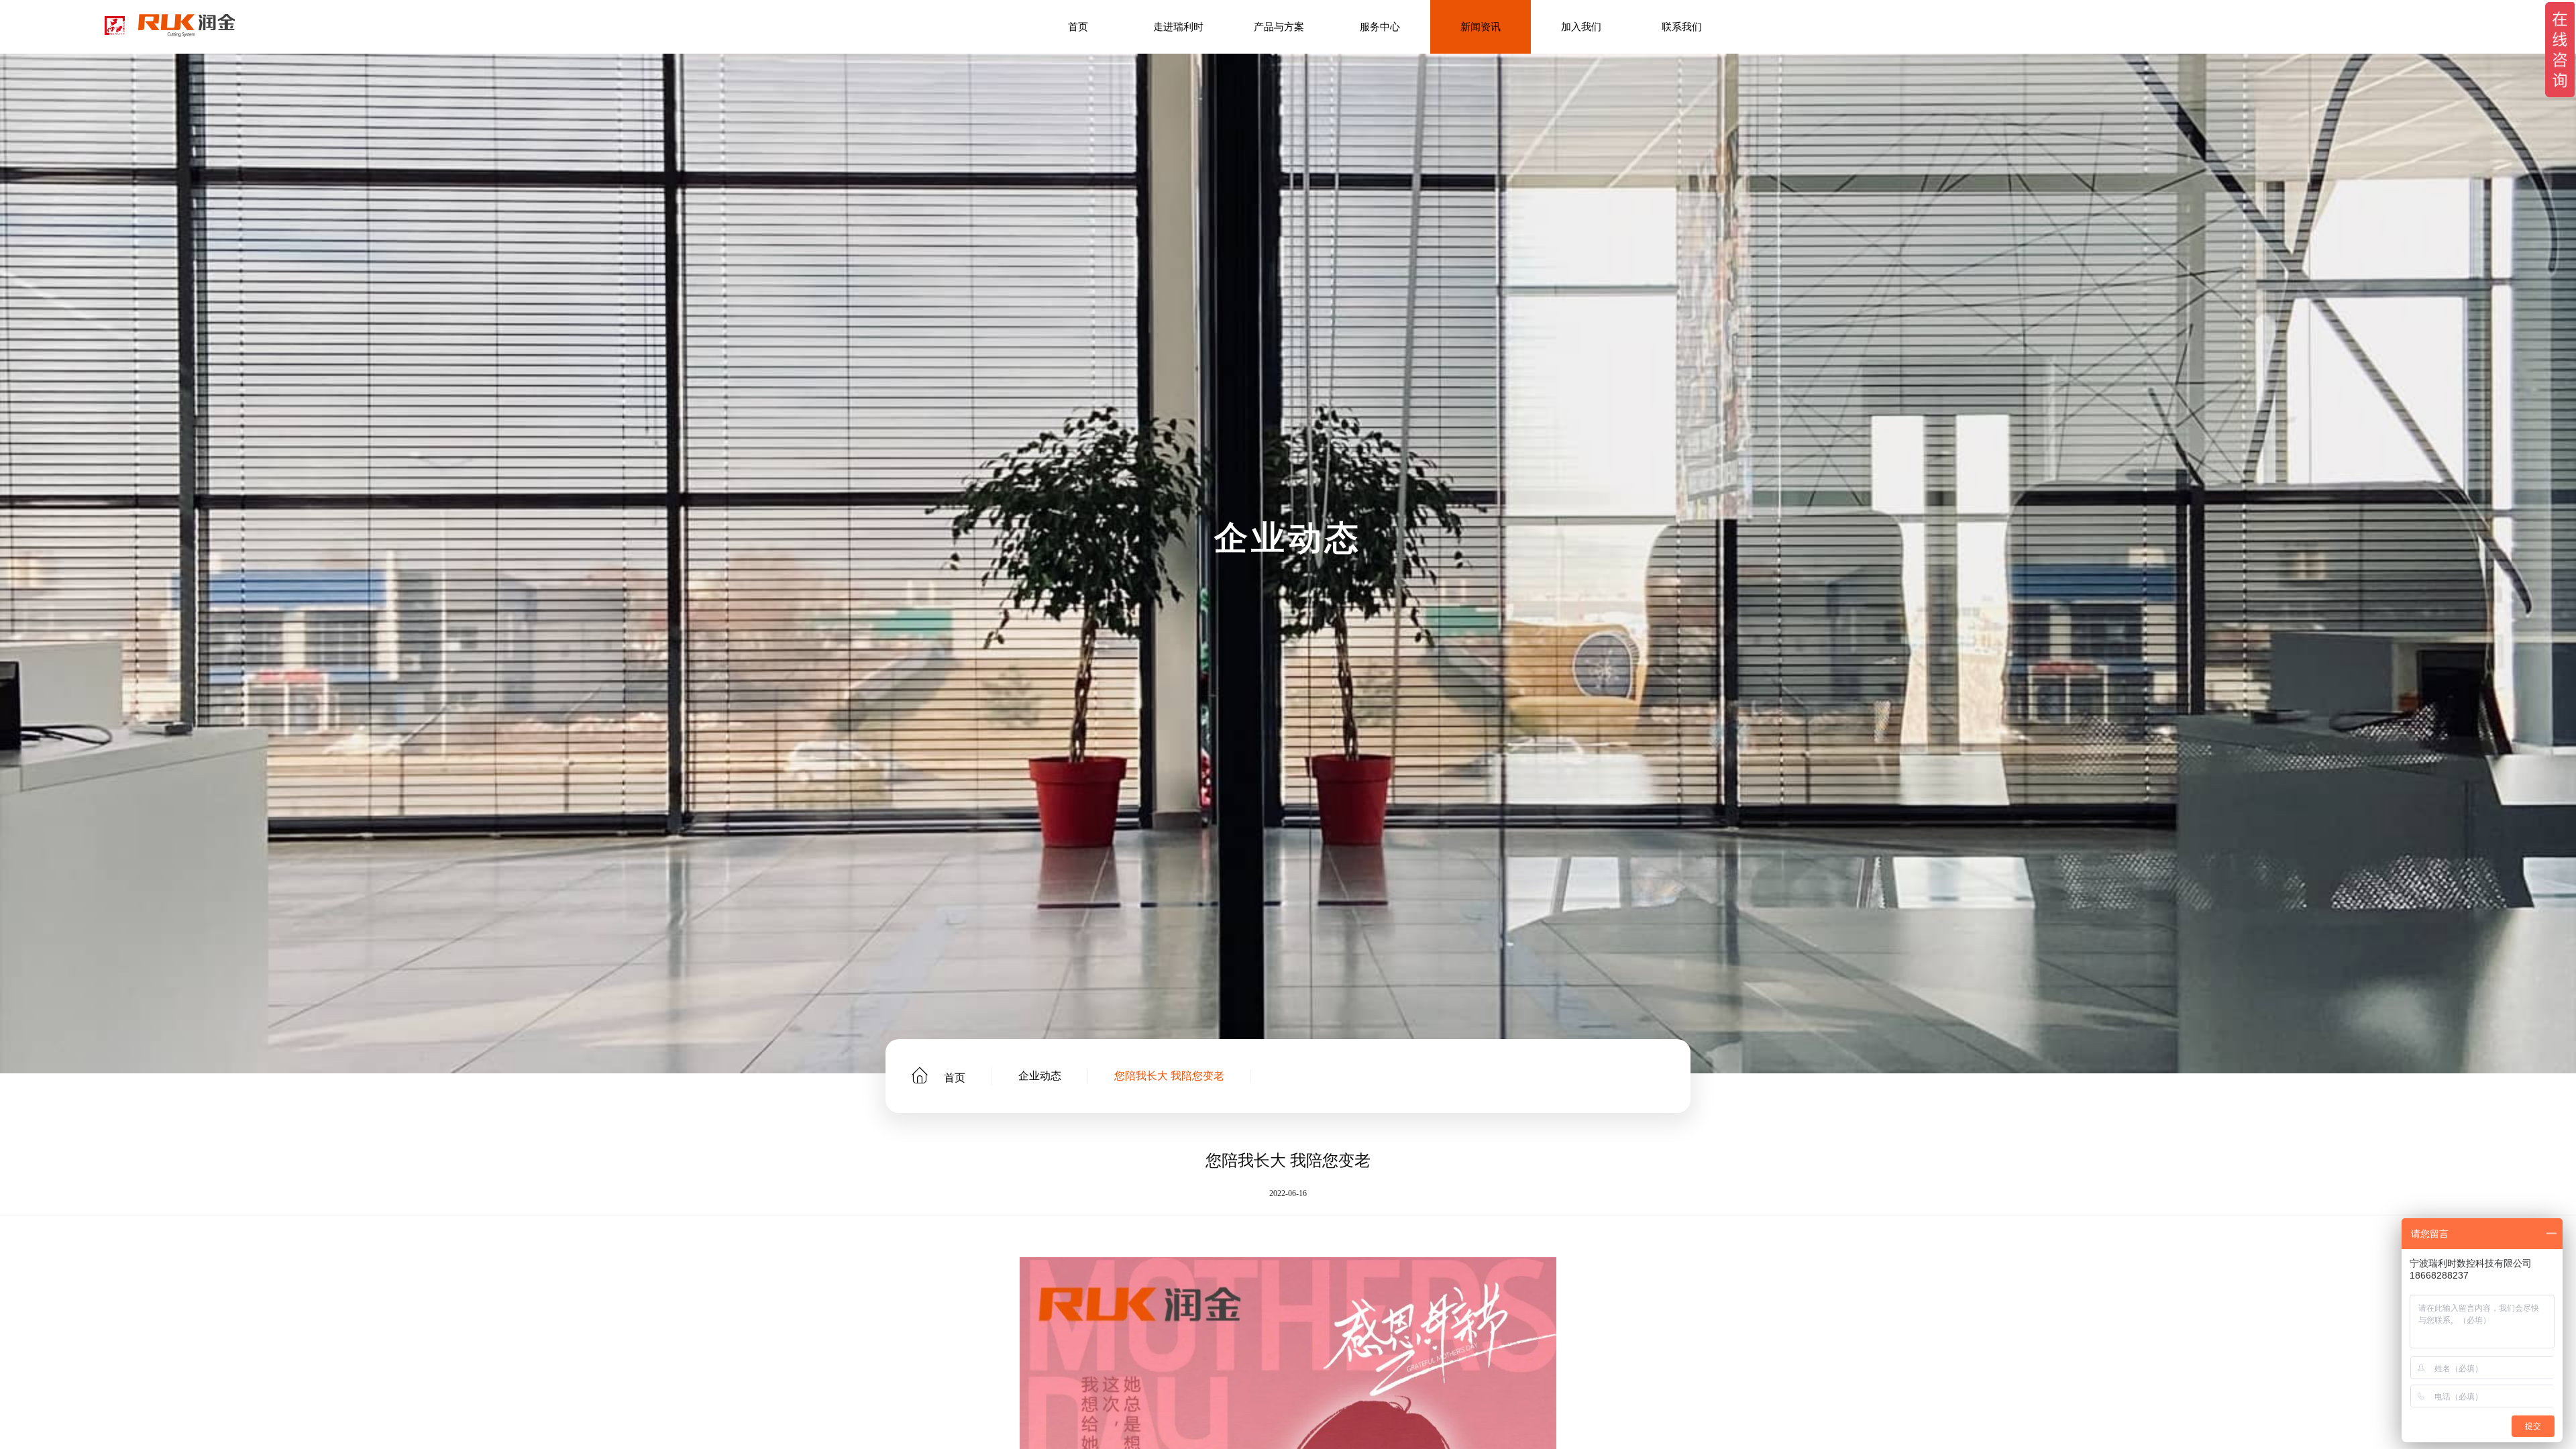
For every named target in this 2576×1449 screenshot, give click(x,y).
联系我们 (1682, 27)
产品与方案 (1279, 27)
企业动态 (1040, 1076)
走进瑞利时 (1178, 27)
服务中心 (1380, 27)
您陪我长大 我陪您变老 (1169, 1076)
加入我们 (1581, 27)
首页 (1078, 27)
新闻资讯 (1481, 27)
